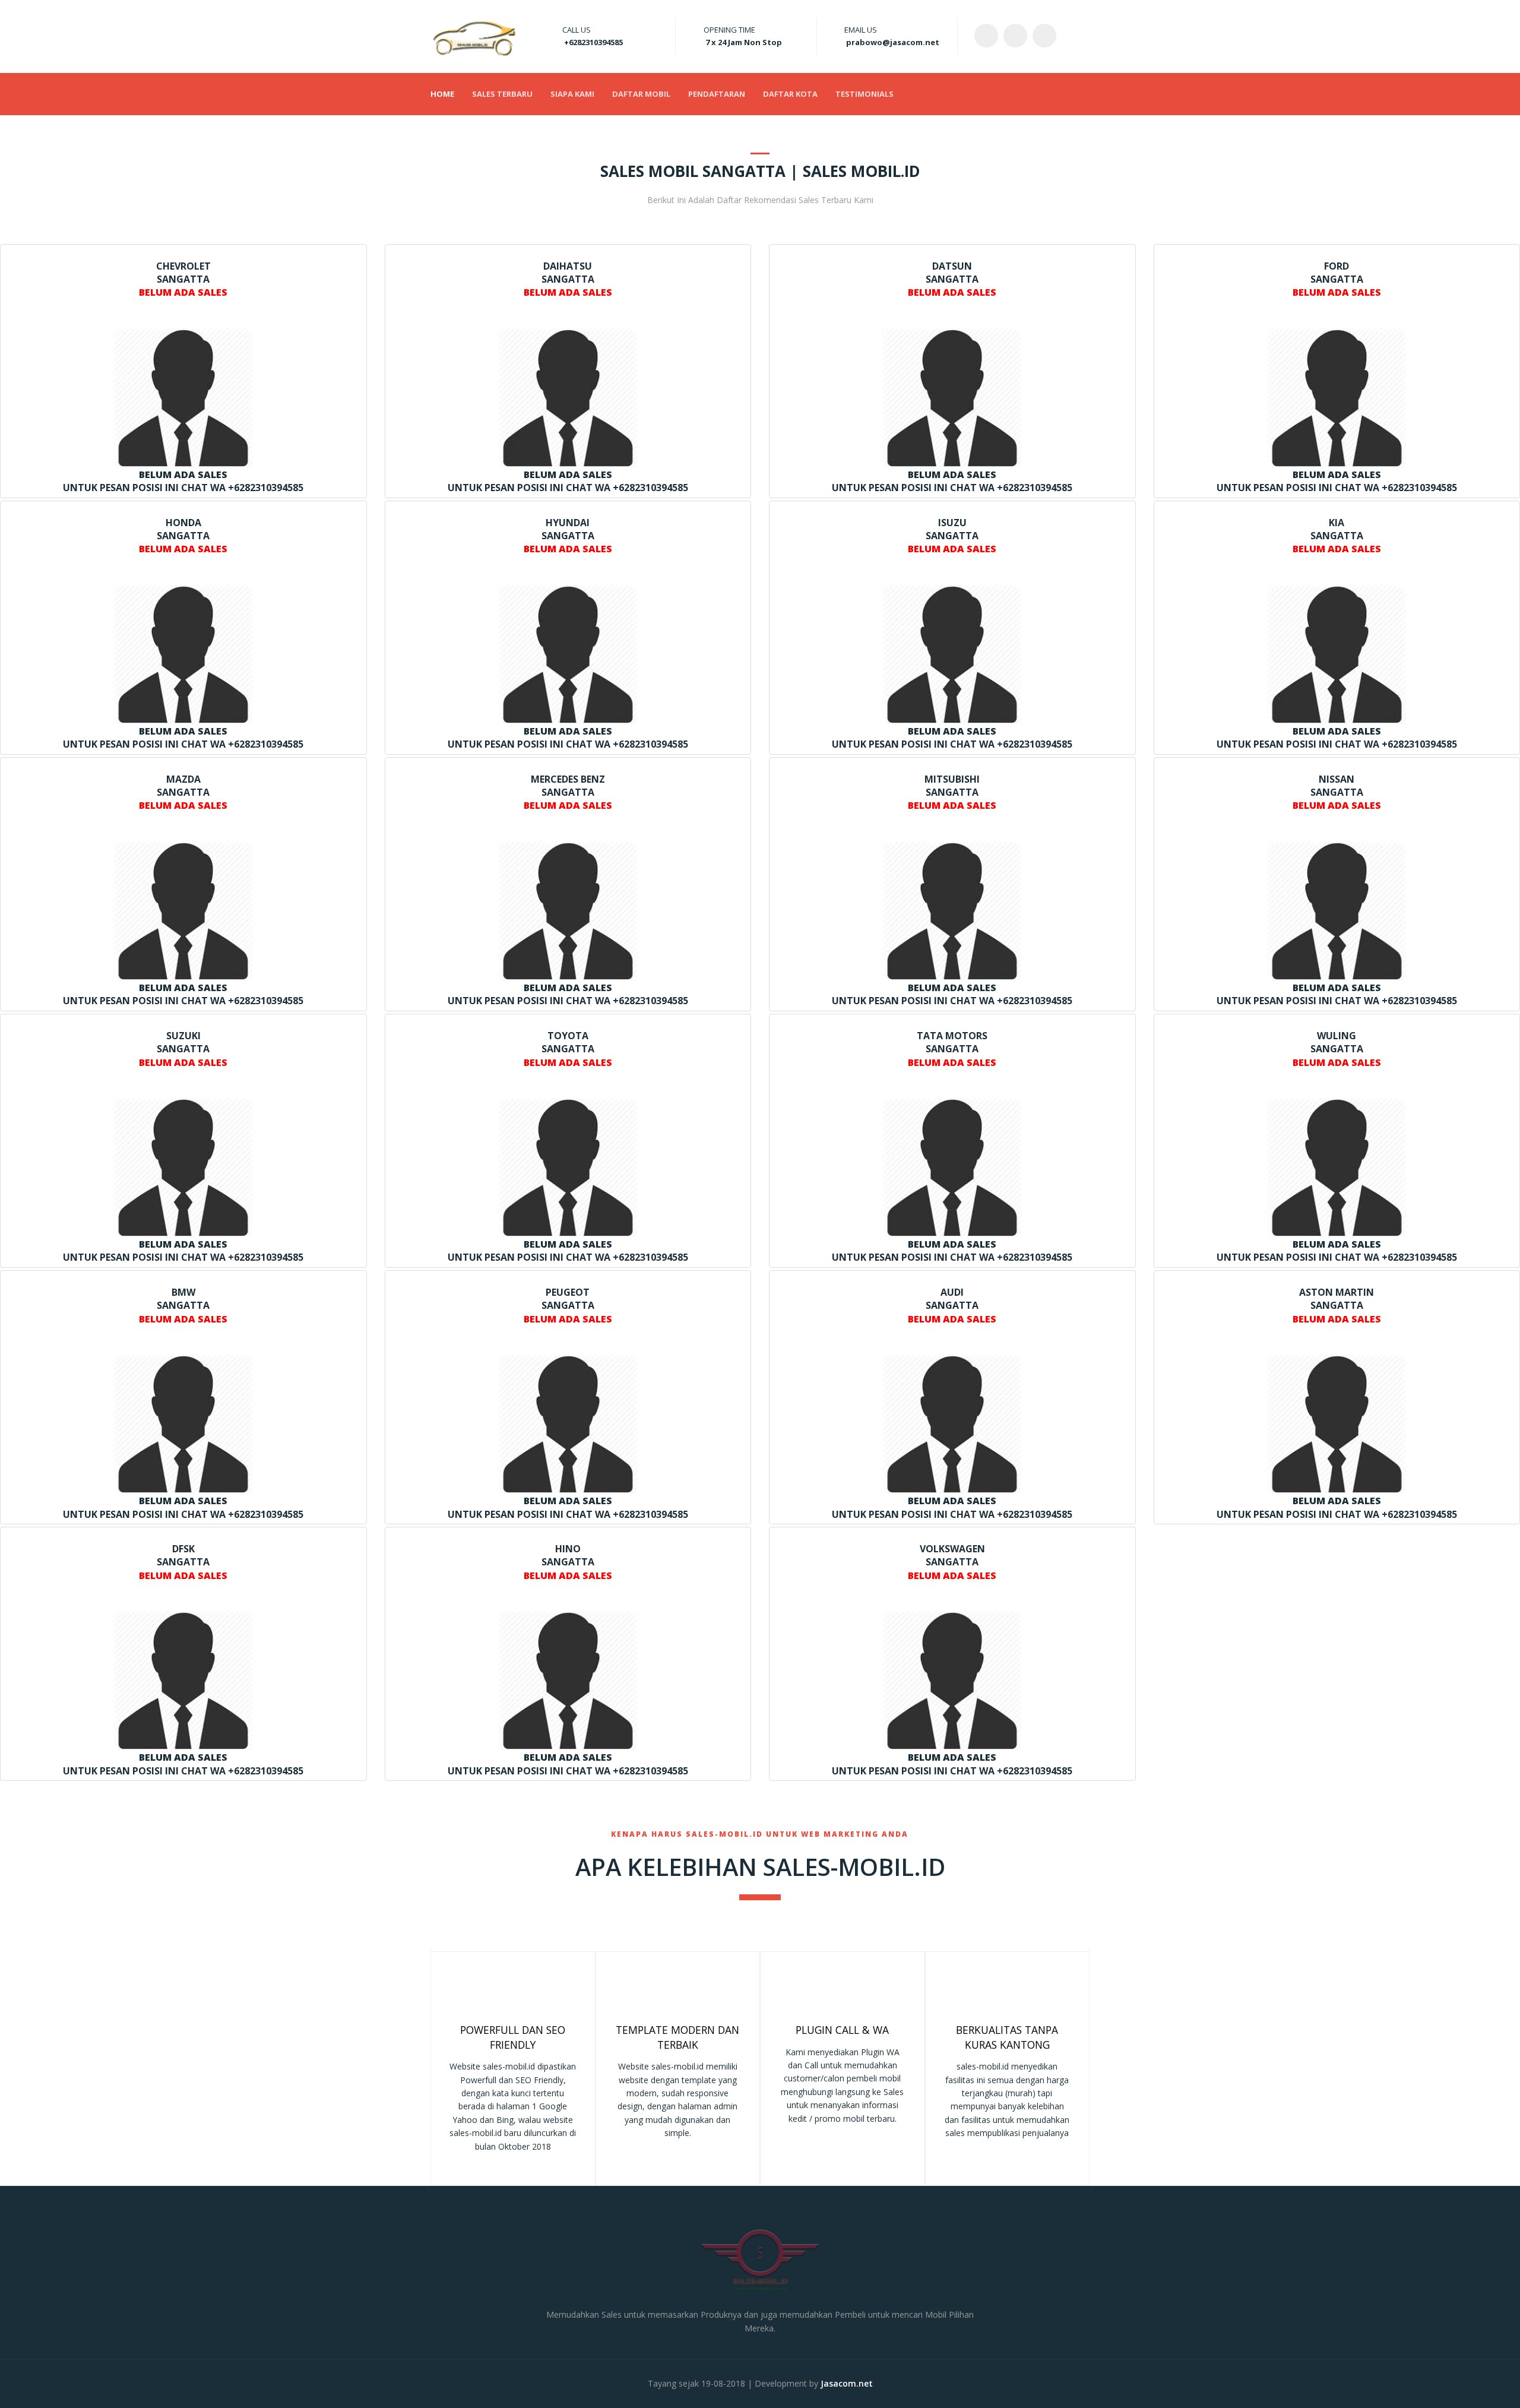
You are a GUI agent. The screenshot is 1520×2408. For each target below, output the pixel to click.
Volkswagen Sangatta (952, 1562)
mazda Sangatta (183, 792)
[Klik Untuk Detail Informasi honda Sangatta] (183, 654)
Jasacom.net (847, 2383)
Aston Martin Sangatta (1337, 1306)
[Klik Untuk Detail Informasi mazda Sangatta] (183, 910)
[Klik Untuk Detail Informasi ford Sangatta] (1337, 397)
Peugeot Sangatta (568, 1306)
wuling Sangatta (1337, 1049)
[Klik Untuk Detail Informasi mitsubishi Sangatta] (952, 910)
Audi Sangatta (952, 1306)
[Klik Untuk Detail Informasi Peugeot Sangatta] (568, 1423)
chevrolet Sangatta (183, 279)
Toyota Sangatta (568, 1049)
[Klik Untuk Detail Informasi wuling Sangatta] (1337, 1167)
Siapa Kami (572, 94)
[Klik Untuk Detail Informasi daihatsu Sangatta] (568, 397)
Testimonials (864, 94)
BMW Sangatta (183, 1306)
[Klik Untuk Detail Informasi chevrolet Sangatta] (183, 397)
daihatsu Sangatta (568, 279)
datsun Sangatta (952, 279)
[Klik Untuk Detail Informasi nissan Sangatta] (1337, 910)
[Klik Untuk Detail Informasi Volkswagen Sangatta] (952, 1680)
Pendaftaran (717, 94)
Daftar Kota (790, 94)
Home (442, 94)
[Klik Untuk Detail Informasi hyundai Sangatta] (568, 654)
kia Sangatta (1337, 536)
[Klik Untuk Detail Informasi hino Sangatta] (568, 1680)
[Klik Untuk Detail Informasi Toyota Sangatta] (568, 1167)
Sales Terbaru (502, 94)
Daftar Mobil (641, 94)
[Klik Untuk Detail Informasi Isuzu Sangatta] (952, 654)
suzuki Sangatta (183, 1049)
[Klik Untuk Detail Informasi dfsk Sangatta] (183, 1680)
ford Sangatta (1337, 279)
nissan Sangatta (1337, 792)
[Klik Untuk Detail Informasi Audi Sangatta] (952, 1423)
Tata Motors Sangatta (952, 1049)
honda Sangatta (183, 536)
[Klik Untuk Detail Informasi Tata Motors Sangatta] (952, 1167)
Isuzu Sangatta (952, 536)
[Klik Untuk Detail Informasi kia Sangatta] (1337, 654)
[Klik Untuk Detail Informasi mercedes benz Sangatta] (568, 910)
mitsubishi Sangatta (952, 792)
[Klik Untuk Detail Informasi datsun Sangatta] (952, 397)
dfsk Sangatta (183, 1562)
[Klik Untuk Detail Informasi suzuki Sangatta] (183, 1167)
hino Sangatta (568, 1562)
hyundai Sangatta (568, 536)
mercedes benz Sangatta (568, 792)
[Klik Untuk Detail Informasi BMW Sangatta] (183, 1423)
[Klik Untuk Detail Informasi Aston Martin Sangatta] (1337, 1423)
